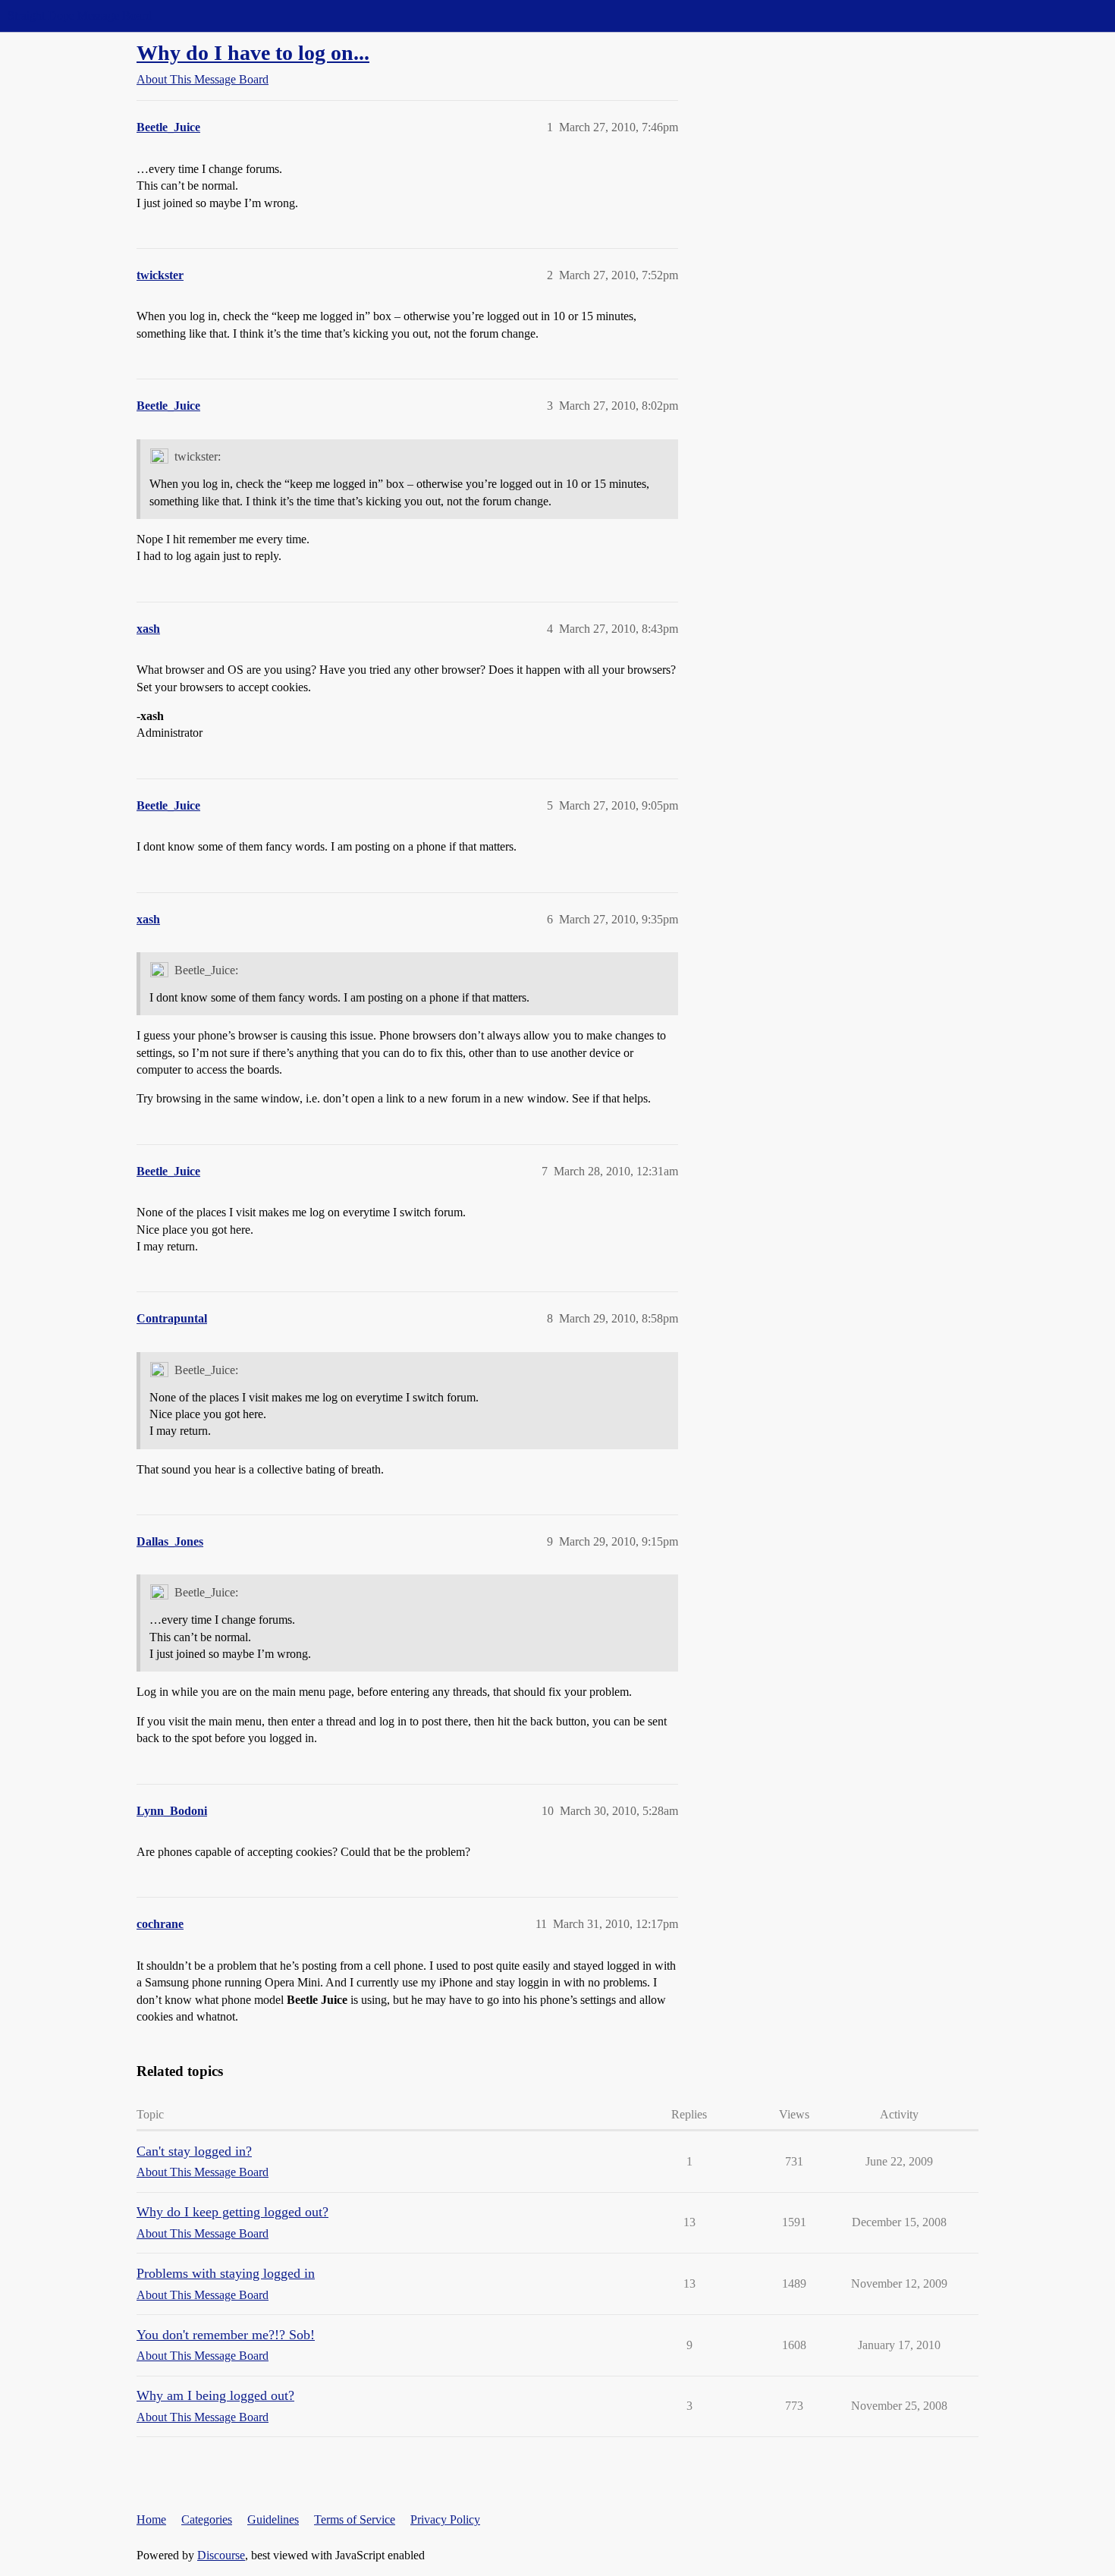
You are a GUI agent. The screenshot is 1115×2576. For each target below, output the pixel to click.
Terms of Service (355, 2519)
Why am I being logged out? (215, 2395)
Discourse (221, 2555)
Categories (207, 2519)
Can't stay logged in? (194, 2151)
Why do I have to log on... (253, 53)
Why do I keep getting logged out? (232, 2212)
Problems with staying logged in (226, 2273)
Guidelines (273, 2519)
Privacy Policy (445, 2519)
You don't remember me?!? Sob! (226, 2335)
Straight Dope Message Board (80, 16)
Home (151, 2519)
